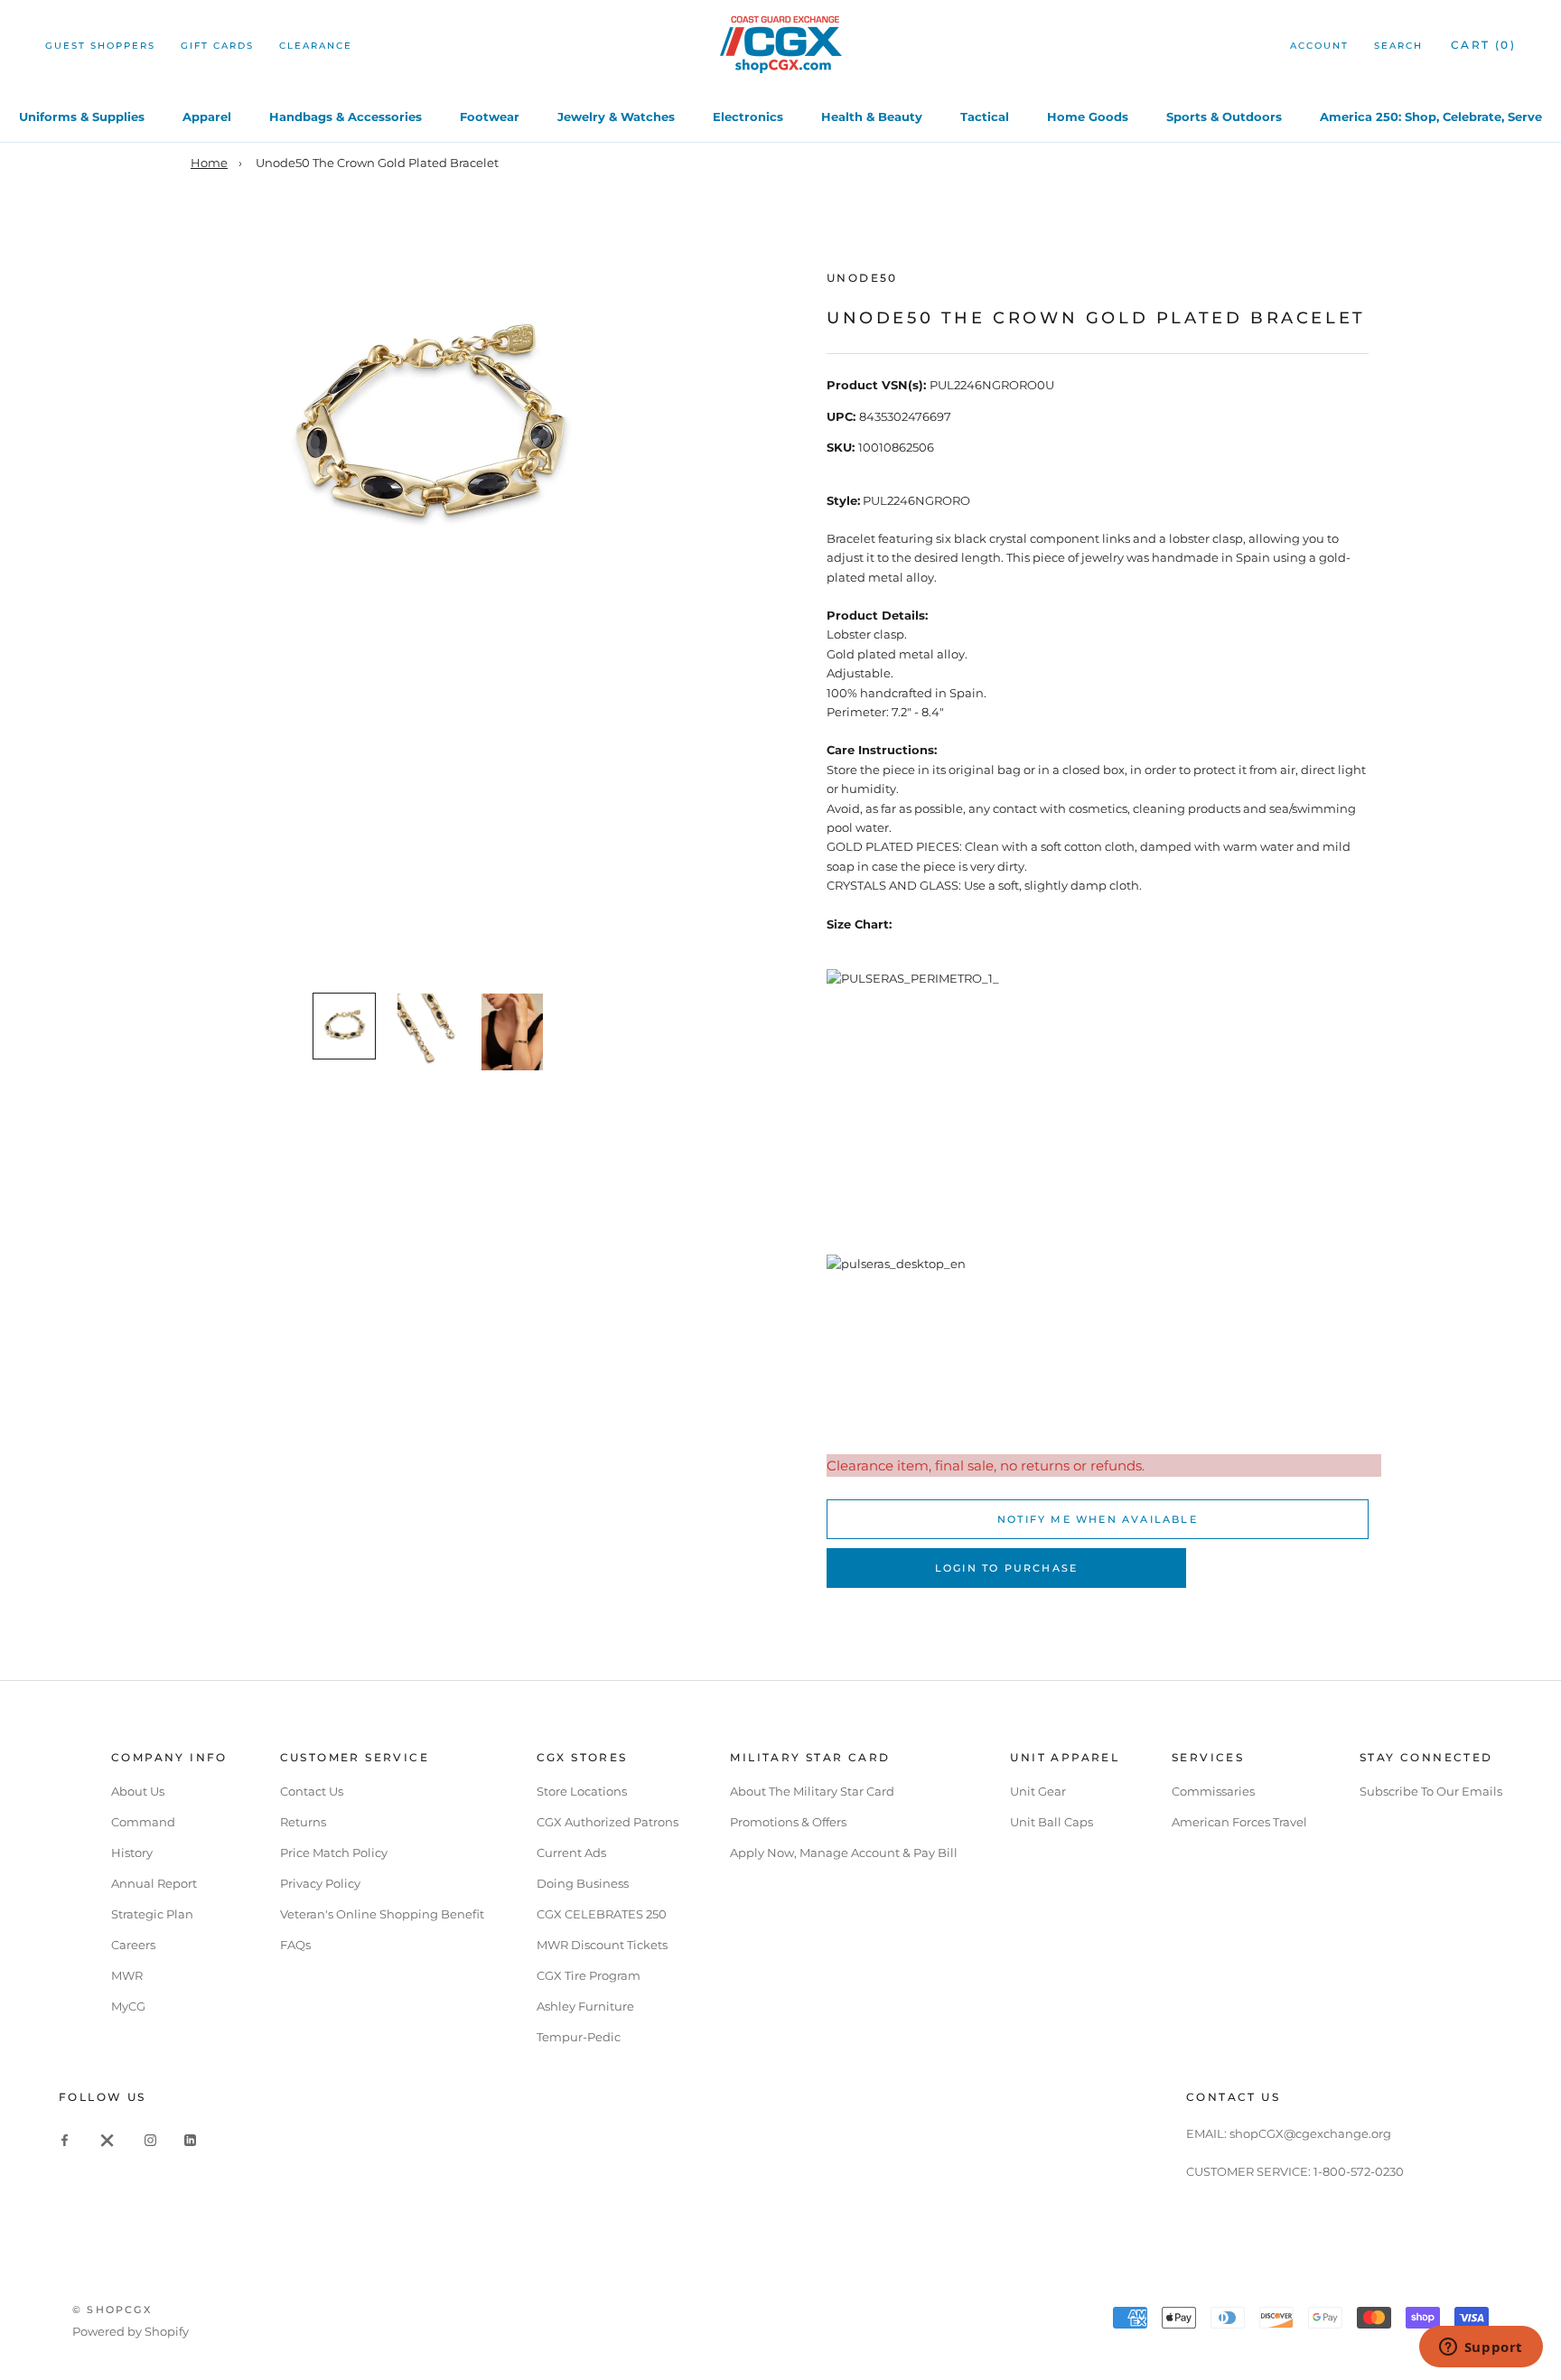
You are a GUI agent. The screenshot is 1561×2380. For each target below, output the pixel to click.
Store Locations (582, 1791)
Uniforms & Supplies (82, 117)
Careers (133, 1945)
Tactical (985, 117)
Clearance (316, 46)
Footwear (490, 117)
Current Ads (571, 1853)
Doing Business (583, 1883)
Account (1319, 46)
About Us (138, 1791)
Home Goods (1088, 117)
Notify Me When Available (1098, 1519)
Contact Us (312, 1791)
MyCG (128, 2006)
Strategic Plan (152, 1914)
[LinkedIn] (190, 2139)
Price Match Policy (334, 1853)
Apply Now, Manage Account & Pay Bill (844, 1853)
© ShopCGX (112, 2310)
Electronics (748, 117)
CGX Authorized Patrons (608, 1822)
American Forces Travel (1239, 1822)
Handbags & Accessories (346, 117)
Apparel (207, 117)
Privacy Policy (320, 1883)
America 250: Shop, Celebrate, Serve (1431, 117)
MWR (127, 1975)
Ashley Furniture (585, 2006)
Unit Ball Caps (1052, 1822)
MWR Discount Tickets (602, 1945)
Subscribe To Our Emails (1431, 1791)
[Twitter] (107, 2139)
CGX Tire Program (589, 1975)
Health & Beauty (872, 117)
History (132, 1853)
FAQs (295, 1945)
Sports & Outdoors (1224, 117)
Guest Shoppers (100, 46)
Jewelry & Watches (616, 117)
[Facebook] (65, 2139)
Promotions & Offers (788, 1822)
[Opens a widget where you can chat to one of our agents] (1481, 2348)
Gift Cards (217, 46)
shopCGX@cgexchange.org (1310, 2133)
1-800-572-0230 (1359, 2171)
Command (143, 1822)
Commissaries (1213, 1791)
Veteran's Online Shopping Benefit (382, 1914)
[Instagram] (150, 2139)
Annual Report (154, 1883)
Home (209, 163)
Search (1398, 46)
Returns (303, 1822)
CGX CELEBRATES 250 (602, 1914)
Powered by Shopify (131, 2331)
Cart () (1483, 45)
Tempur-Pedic (579, 2037)
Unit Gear (1038, 1791)
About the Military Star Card (812, 1791)
